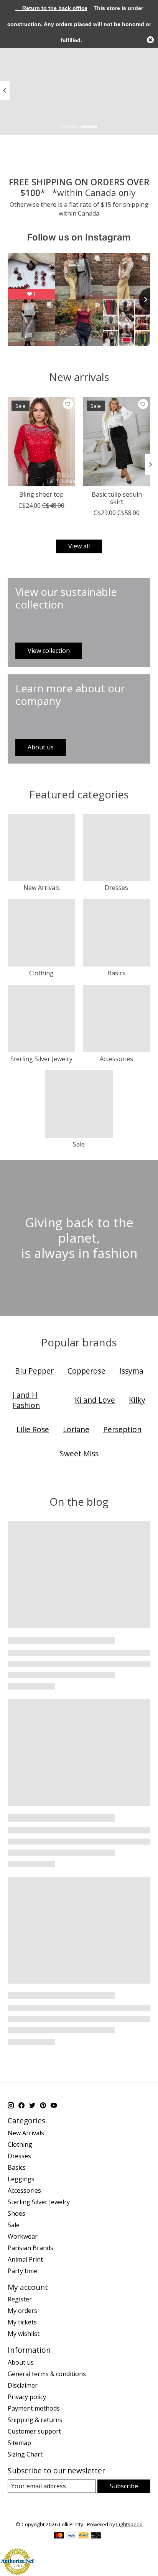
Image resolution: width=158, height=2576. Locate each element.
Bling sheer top (41, 494)
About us (21, 2362)
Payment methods (34, 2408)
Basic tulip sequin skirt (117, 498)
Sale (79, 1144)
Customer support (34, 2431)
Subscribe (124, 2486)
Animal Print (25, 2259)
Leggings (21, 2179)
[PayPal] (84, 2536)
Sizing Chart (25, 2454)
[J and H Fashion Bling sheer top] (41, 442)
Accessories (116, 1059)
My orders (22, 2311)
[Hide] (150, 40)
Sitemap (19, 2443)
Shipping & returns (35, 2420)
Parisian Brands (30, 2248)
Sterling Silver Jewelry (41, 1059)
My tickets (22, 2322)
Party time (22, 2271)
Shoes (16, 2213)
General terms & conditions (47, 2374)
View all (79, 546)
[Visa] (71, 2536)
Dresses (116, 888)
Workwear (23, 2236)
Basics (116, 973)
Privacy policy (27, 2397)
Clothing (41, 973)
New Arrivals (42, 888)
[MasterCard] (59, 2536)
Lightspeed (129, 2524)
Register (20, 2299)
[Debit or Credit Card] (96, 2536)
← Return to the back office (51, 8)
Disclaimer (23, 2385)
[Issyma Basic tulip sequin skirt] (117, 442)
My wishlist (24, 2334)
